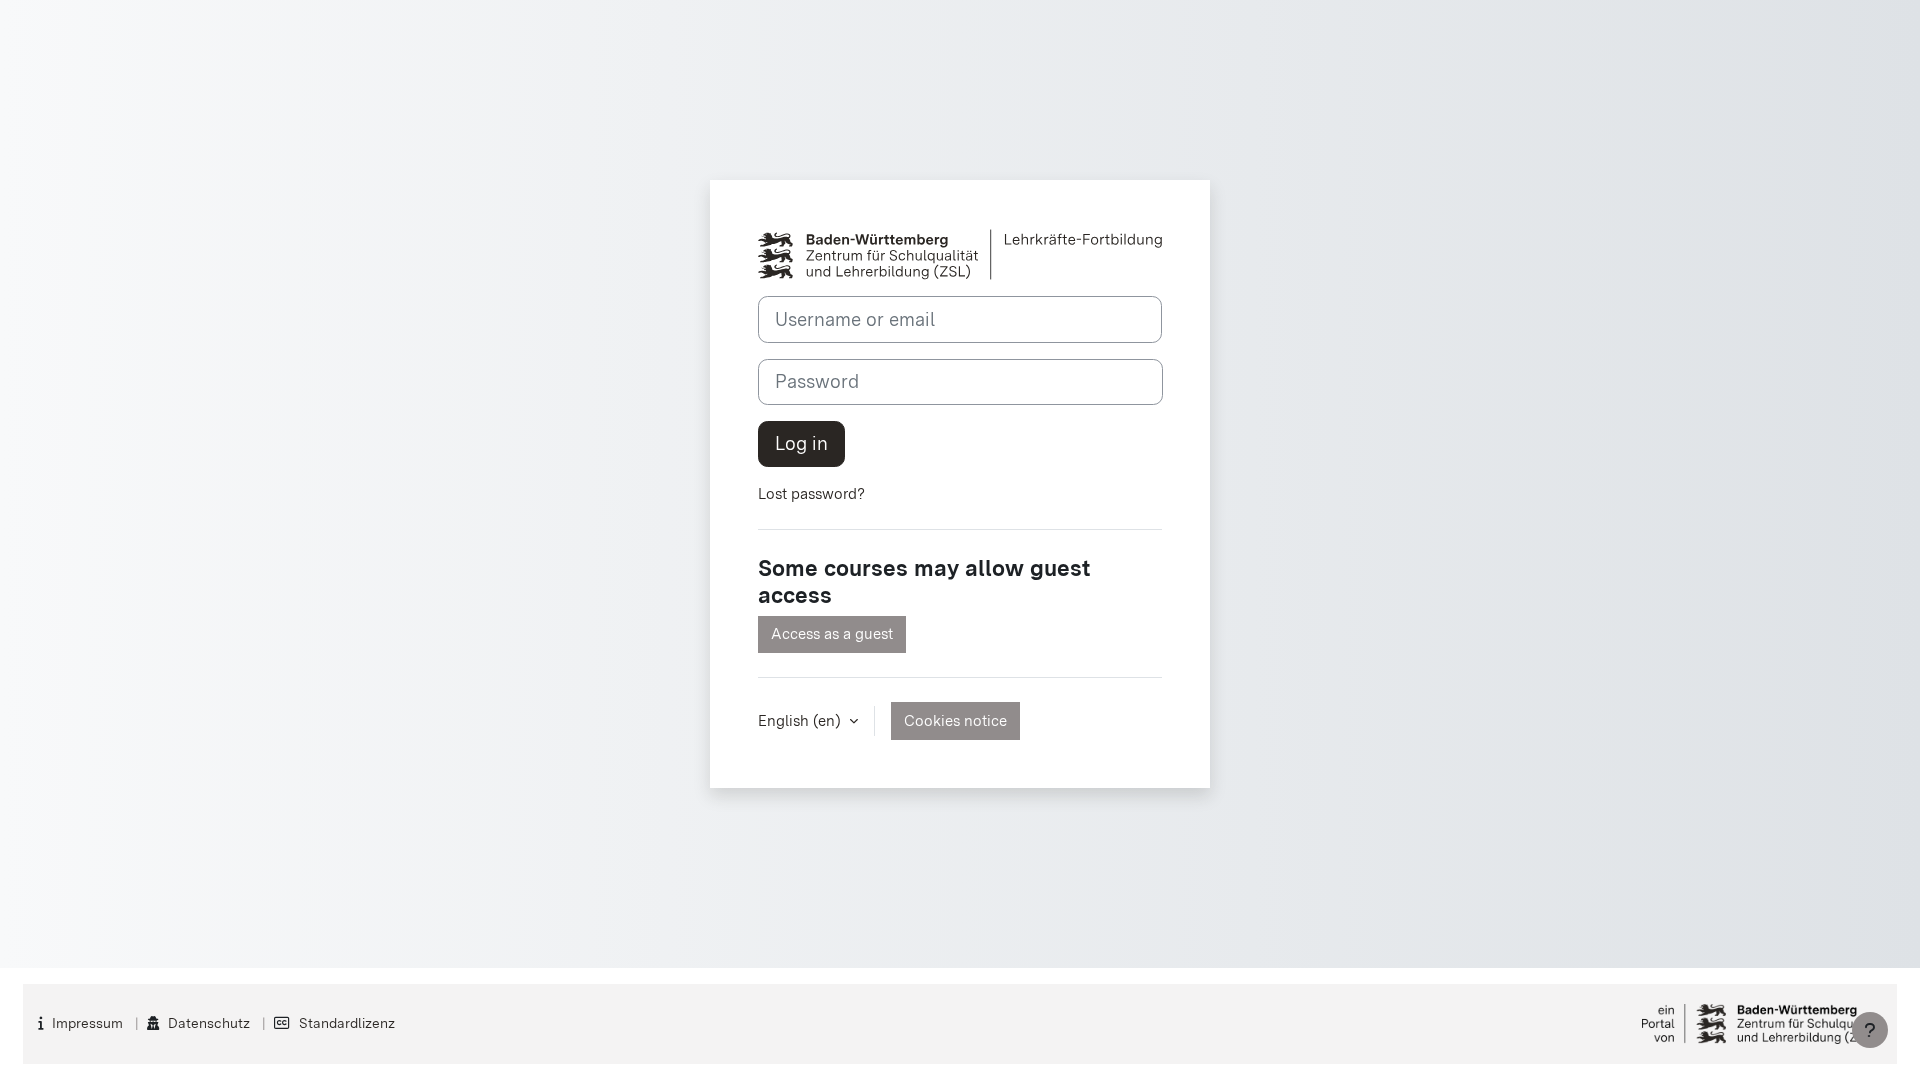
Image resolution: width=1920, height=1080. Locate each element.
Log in (801, 443)
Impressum (87, 1023)
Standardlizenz (347, 1023)
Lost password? (811, 494)
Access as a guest (832, 634)
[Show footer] (1870, 1030)
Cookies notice (955, 721)
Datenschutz (209, 1023)
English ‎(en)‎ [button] (801, 721)
